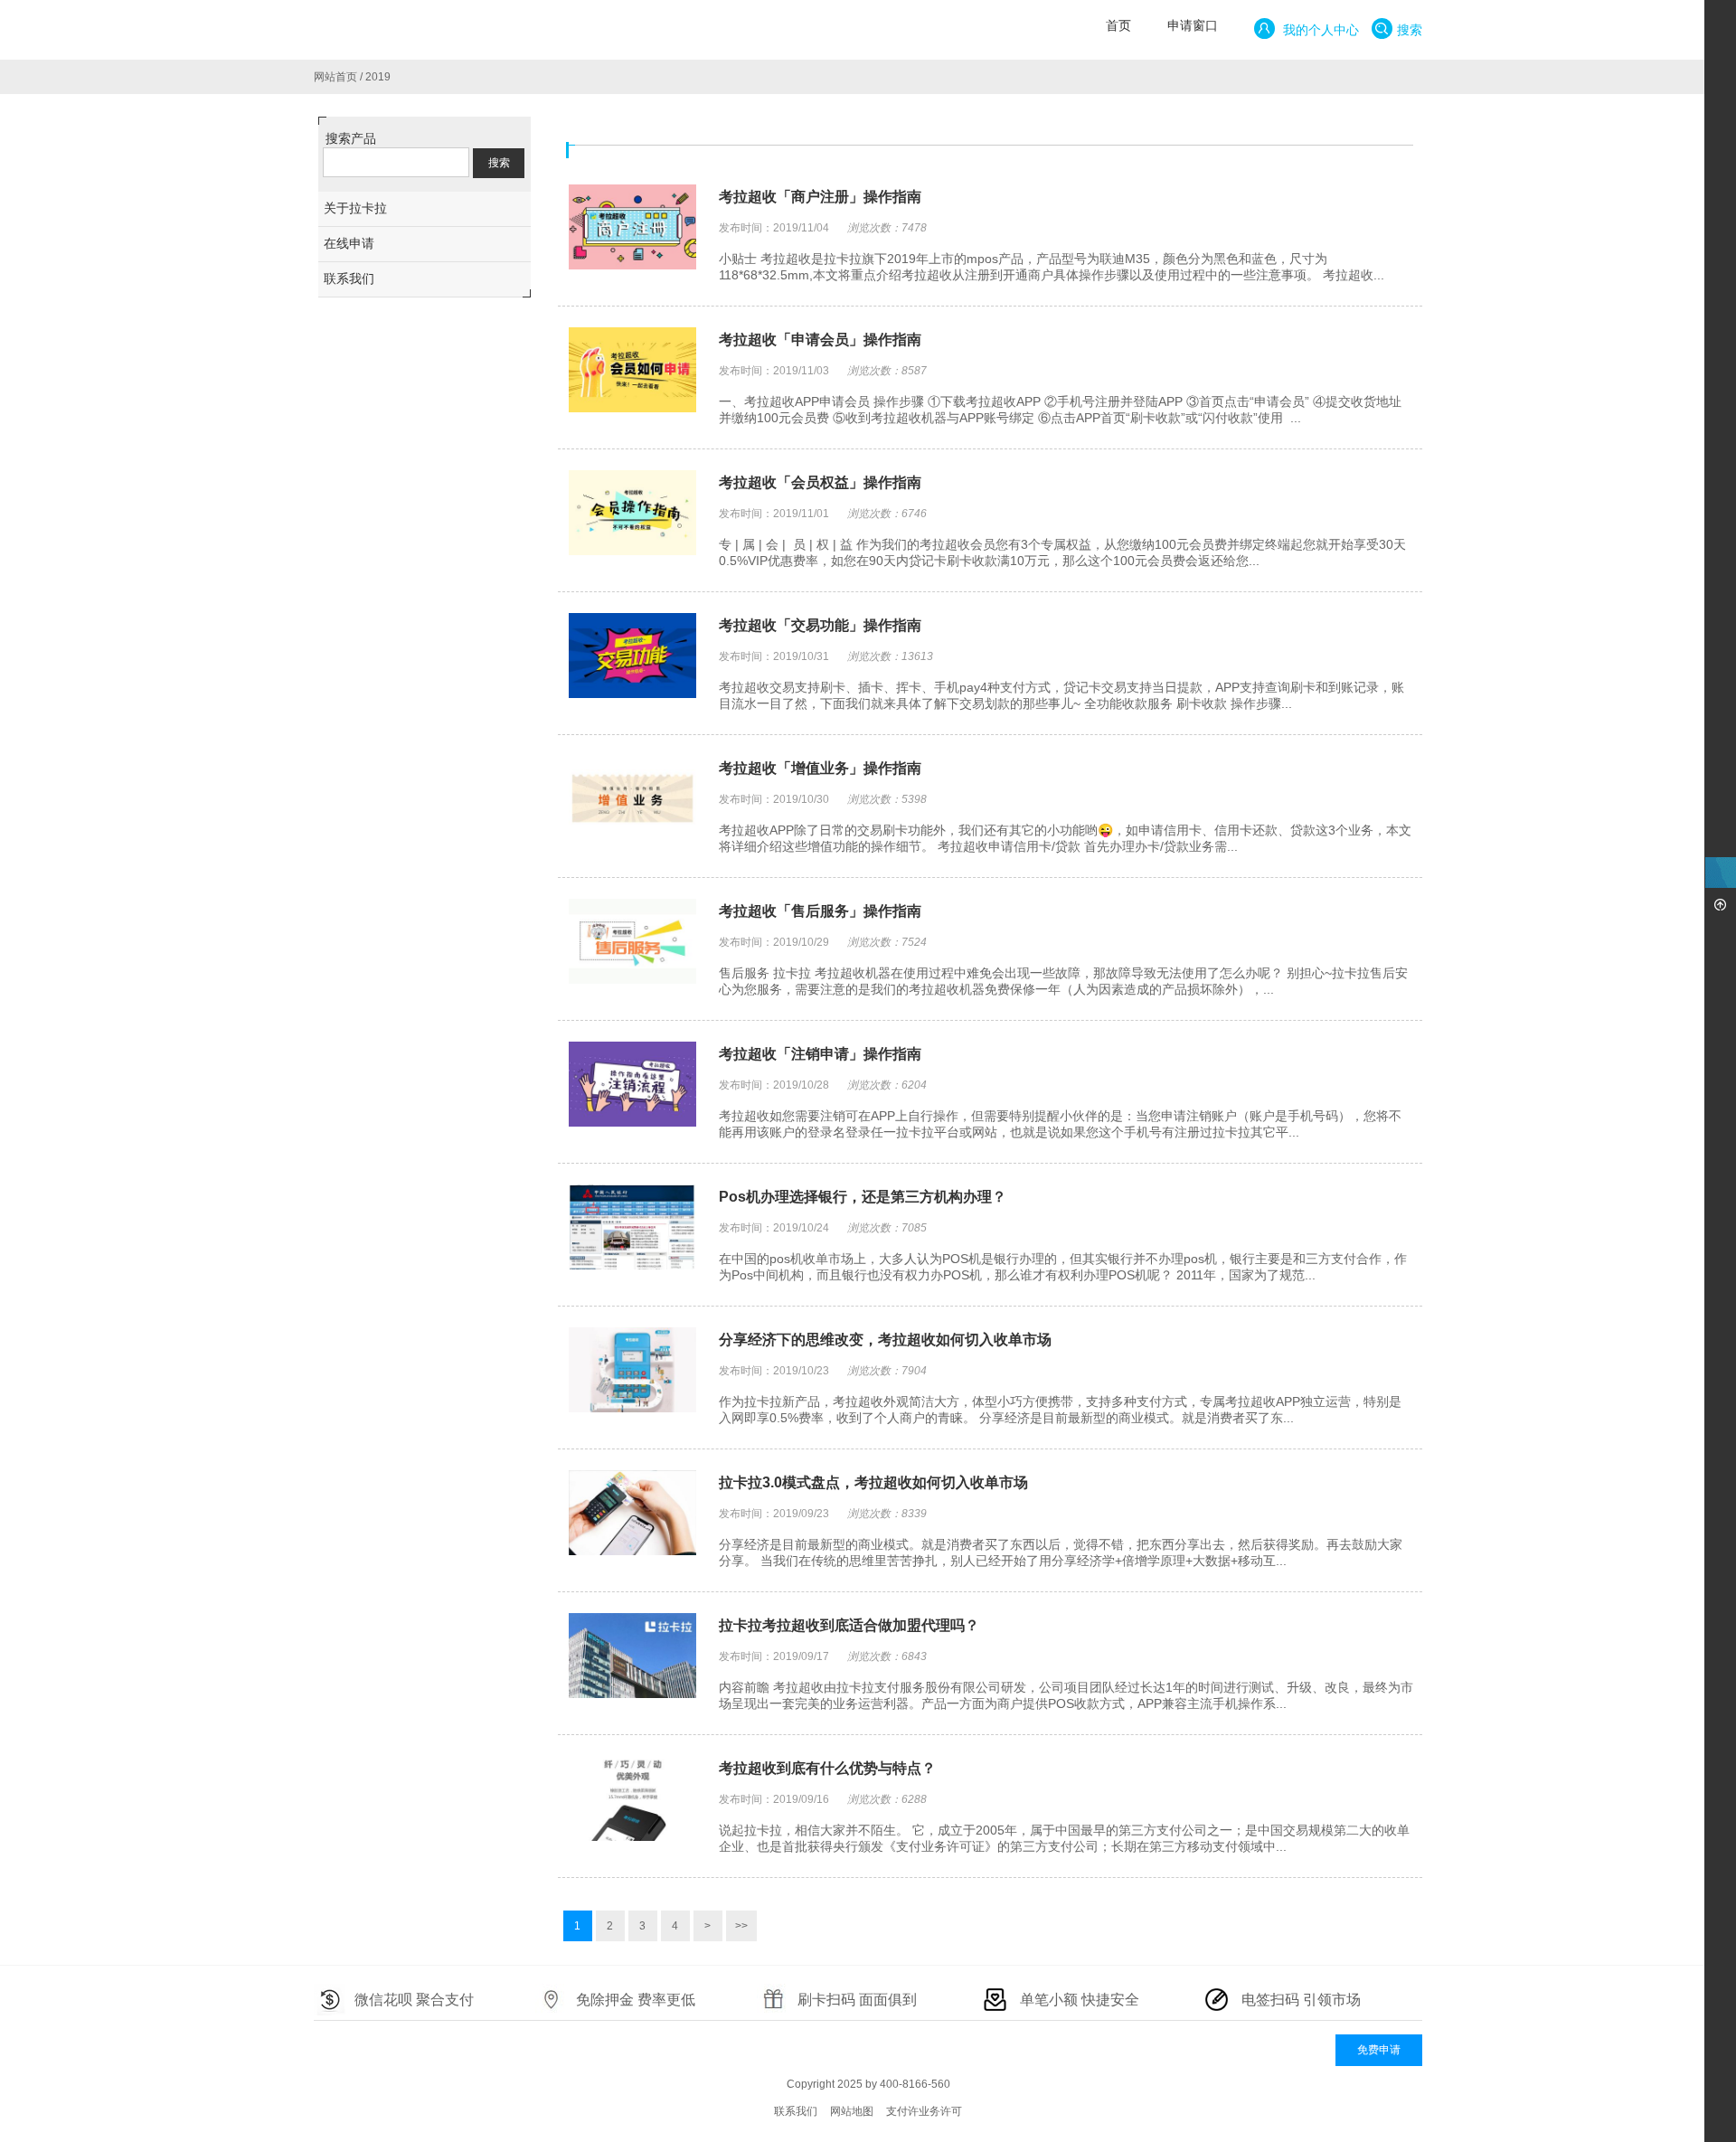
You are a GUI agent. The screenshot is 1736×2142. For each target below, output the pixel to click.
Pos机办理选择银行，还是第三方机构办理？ (863, 1197)
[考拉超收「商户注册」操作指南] (632, 229)
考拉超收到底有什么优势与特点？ (827, 1768)
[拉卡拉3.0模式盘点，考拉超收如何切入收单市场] (632, 1514)
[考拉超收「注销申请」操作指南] (632, 1086)
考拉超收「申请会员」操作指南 (820, 340)
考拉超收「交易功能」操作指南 (820, 625)
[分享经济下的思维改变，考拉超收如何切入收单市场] (632, 1372)
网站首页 (335, 77)
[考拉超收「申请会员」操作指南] (632, 372)
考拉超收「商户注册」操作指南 (820, 197)
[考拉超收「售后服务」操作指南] (632, 943)
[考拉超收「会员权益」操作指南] (632, 514)
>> (741, 1926)
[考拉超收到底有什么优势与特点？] (632, 1800)
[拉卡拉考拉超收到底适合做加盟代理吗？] (632, 1657)
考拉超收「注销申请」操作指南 (820, 1054)
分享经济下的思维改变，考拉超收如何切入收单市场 (885, 1340)
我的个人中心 (1319, 30)
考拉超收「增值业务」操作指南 (820, 768)
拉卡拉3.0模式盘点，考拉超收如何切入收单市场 (873, 1482)
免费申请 (1379, 2050)
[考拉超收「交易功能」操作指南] (632, 657)
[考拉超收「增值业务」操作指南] (632, 800)
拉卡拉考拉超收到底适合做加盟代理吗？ (849, 1625)
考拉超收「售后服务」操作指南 (820, 911)
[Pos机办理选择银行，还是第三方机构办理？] (632, 1229)
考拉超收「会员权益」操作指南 (820, 482)
